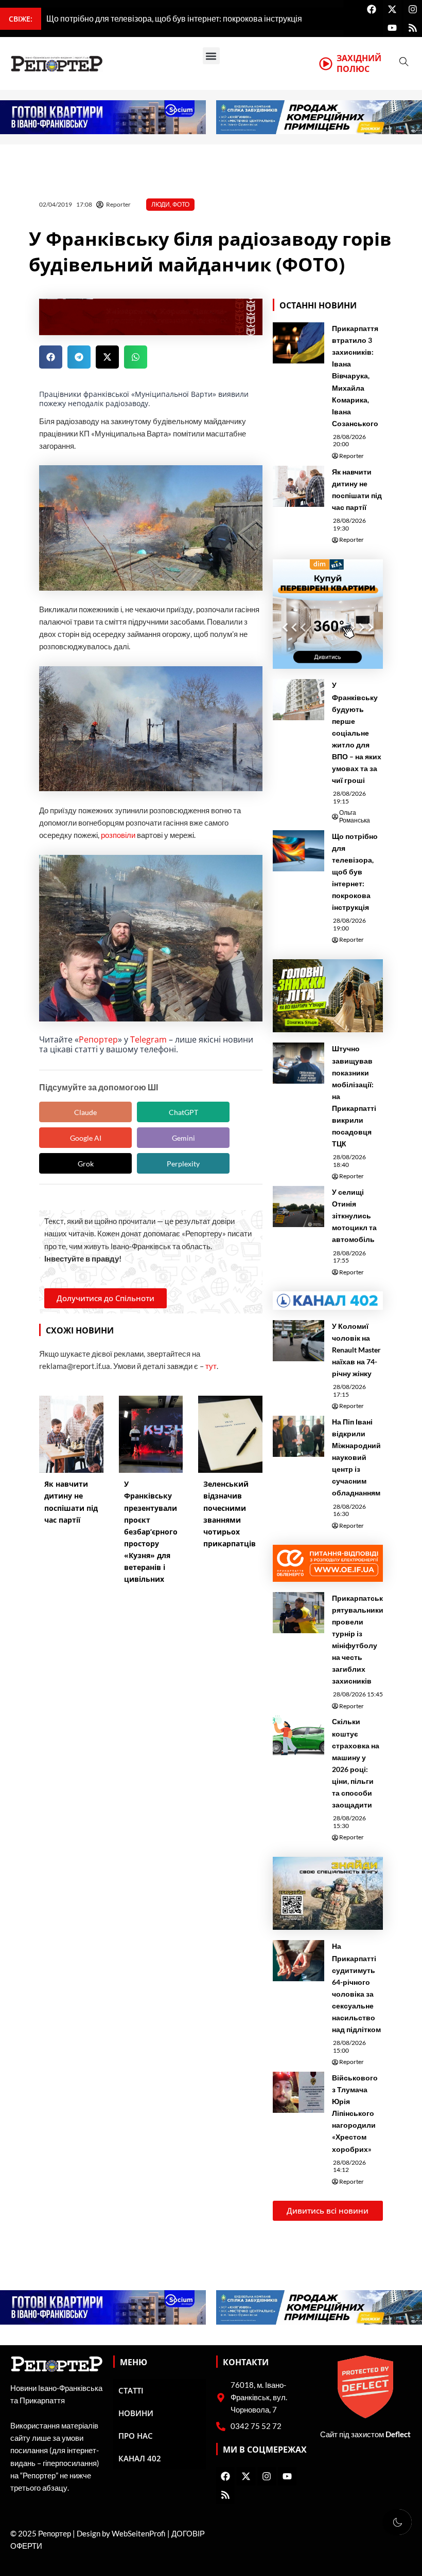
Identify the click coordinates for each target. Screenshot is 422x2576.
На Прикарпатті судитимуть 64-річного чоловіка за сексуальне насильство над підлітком (356, 1988)
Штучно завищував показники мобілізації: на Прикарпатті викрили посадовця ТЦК (354, 1096)
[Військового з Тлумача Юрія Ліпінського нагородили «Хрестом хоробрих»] (298, 2092)
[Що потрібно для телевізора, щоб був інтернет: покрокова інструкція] (298, 851)
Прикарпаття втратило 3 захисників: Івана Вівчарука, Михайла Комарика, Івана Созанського (355, 376)
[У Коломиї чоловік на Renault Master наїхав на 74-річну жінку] (298, 1341)
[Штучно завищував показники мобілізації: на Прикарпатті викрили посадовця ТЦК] (298, 1063)
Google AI (86, 1138)
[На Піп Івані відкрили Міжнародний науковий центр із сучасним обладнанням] (298, 1436)
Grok (86, 1164)
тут (211, 1366)
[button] (211, 56)
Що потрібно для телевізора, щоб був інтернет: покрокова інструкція (355, 872)
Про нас (136, 2436)
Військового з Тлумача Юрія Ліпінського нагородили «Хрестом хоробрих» (355, 2113)
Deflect (398, 2434)
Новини (136, 2413)
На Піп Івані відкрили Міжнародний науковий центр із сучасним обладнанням (356, 1457)
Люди (161, 204)
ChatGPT (183, 1112)
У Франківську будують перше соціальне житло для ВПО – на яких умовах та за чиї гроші (357, 733)
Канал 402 (140, 2458)
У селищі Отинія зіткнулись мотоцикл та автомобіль (354, 1216)
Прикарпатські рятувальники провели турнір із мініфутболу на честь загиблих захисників (358, 1640)
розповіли (118, 835)
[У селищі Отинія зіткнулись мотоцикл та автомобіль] (298, 1207)
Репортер (98, 1039)
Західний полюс (359, 63)
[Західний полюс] (326, 64)
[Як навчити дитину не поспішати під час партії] (298, 486)
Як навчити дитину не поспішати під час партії (357, 489)
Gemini (183, 1138)
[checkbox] (397, 2522)
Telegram (148, 1039)
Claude (85, 1112)
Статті (131, 2390)
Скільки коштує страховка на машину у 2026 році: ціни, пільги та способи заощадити (356, 1763)
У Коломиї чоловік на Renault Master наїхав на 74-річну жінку (356, 1350)
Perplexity (183, 1164)
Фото (181, 204)
